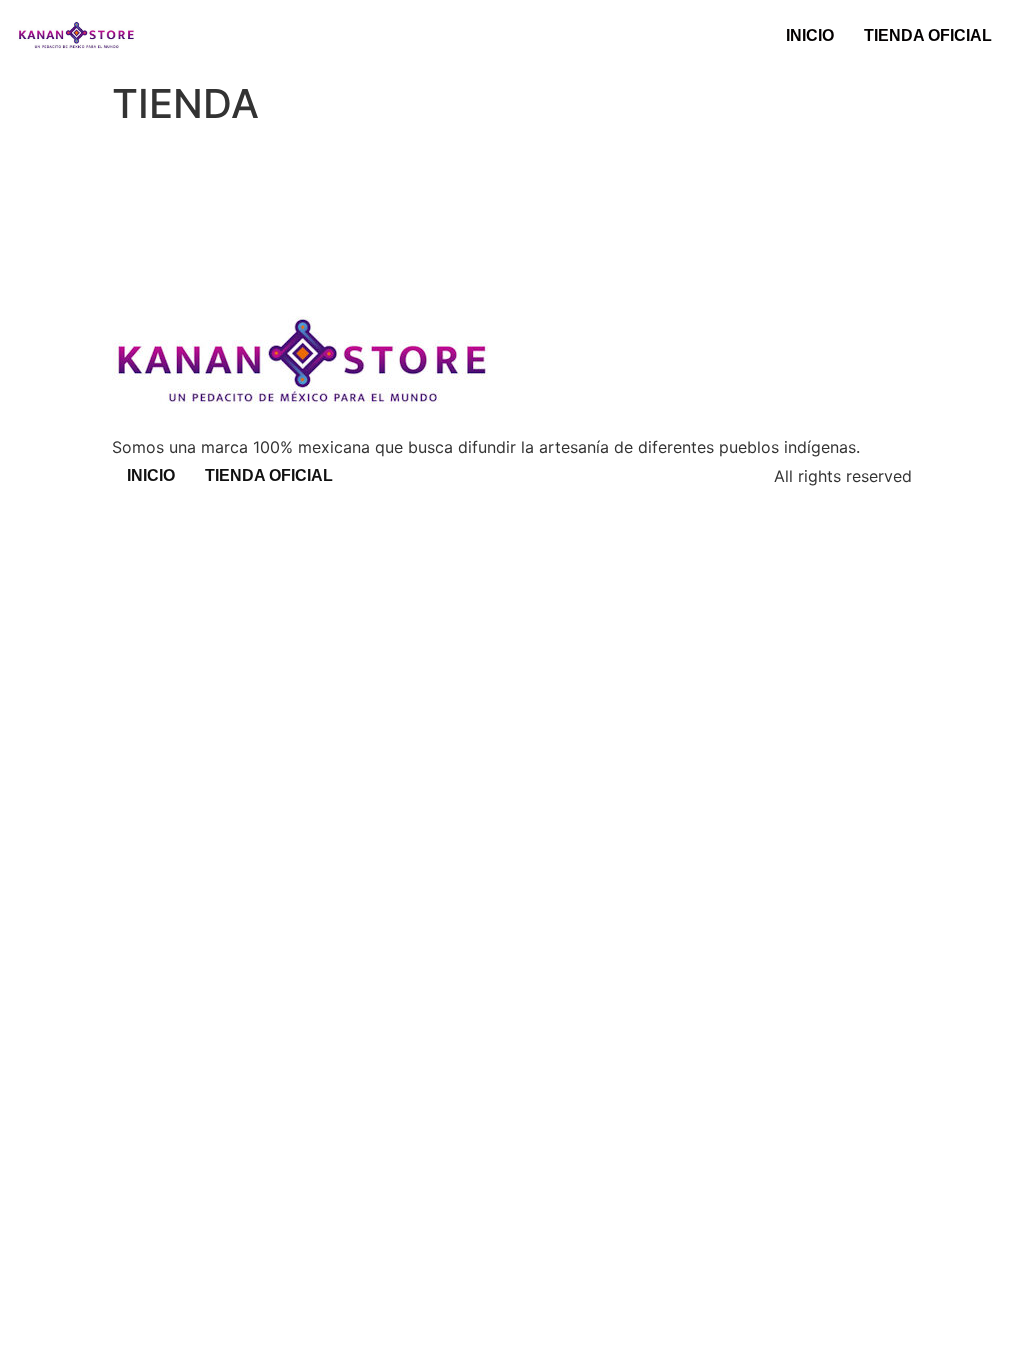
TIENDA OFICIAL (928, 35)
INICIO (810, 35)
